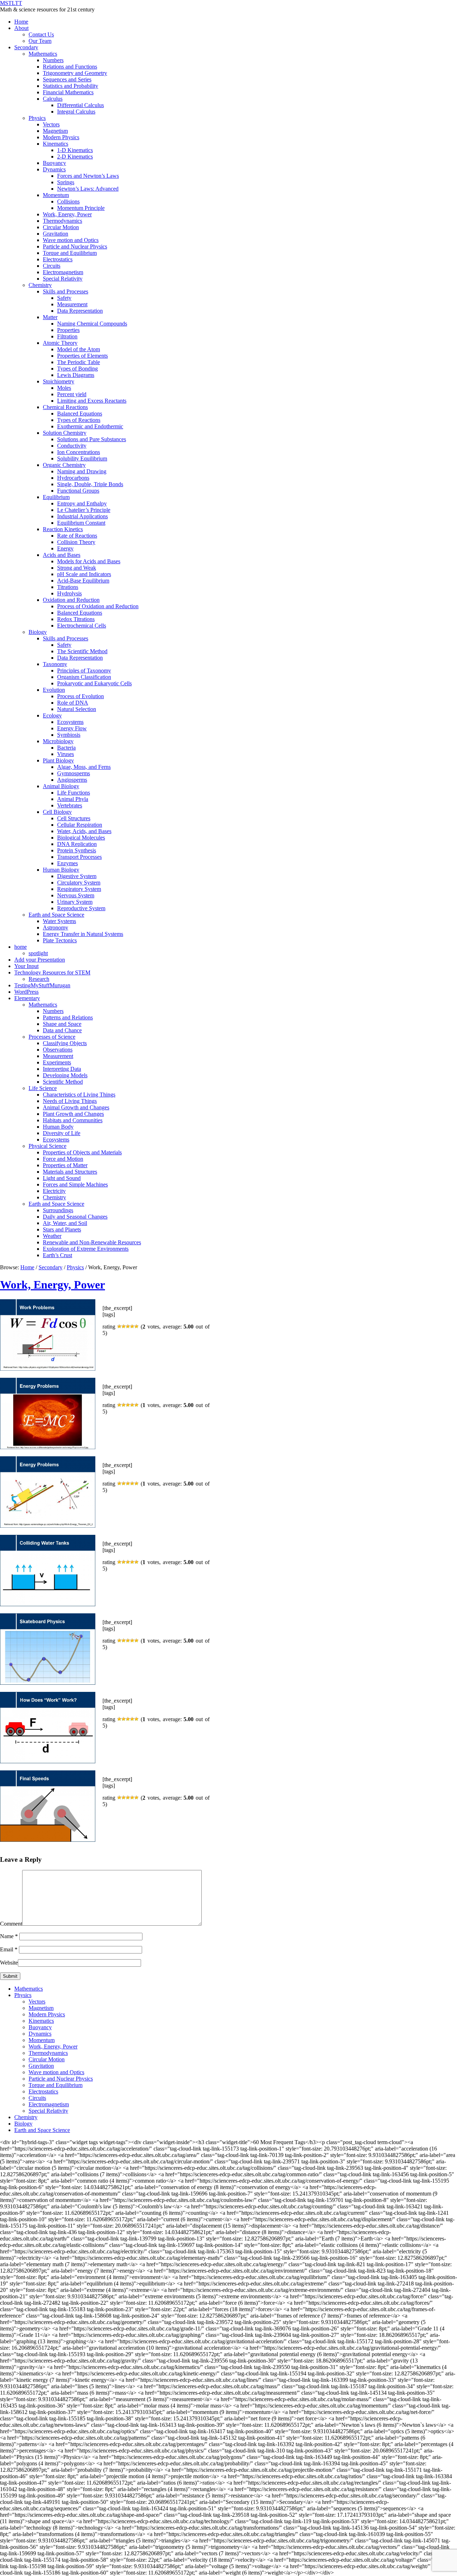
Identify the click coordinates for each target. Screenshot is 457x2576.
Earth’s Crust (57, 1255)
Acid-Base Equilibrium (83, 581)
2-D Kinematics (75, 157)
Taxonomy (55, 664)
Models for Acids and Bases (89, 561)
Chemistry (40, 285)
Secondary (26, 47)
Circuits (52, 266)
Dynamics (54, 169)
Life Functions (74, 793)
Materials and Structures (70, 1172)
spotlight (38, 953)
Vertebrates (70, 805)
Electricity (54, 1191)
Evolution (54, 690)
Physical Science (47, 1146)
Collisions (68, 201)
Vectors (51, 124)
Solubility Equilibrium (82, 458)
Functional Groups (78, 491)
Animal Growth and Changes (76, 1107)
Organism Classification (84, 677)
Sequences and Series (67, 79)
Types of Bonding (77, 369)
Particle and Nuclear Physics (75, 246)
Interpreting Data (62, 1069)
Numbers (53, 60)
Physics (37, 118)
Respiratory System (79, 889)
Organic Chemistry (64, 465)
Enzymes (67, 863)
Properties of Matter (65, 1165)
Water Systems (59, 921)
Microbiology (58, 741)
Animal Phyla (73, 799)
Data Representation (80, 311)
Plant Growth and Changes (73, 1114)
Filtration (67, 336)
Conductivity (72, 446)
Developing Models (65, 1075)
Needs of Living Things (70, 1101)
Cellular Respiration (80, 825)
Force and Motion (63, 1159)
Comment (11, 1924)
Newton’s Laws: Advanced (88, 189)
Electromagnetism (63, 272)
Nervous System (76, 895)
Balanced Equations (80, 414)
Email (9, 1949)
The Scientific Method (82, 651)
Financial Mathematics (68, 92)
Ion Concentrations (79, 452)
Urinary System (75, 902)
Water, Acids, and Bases (84, 831)
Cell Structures (74, 818)
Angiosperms (72, 780)
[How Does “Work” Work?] (48, 1761)
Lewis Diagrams (76, 375)
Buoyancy (54, 163)
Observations (58, 1050)
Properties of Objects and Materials (82, 1152)
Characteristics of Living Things (79, 1095)
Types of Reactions (79, 420)
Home (21, 22)
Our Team (40, 41)
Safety (64, 298)
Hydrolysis (69, 593)
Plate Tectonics (60, 940)
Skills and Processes (66, 291)
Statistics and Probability (71, 86)
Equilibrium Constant (81, 523)
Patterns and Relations (68, 1017)
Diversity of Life (62, 1133)
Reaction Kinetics (63, 529)
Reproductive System (81, 908)
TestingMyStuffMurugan (42, 985)
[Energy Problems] (48, 1447)
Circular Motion (61, 227)
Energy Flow (72, 728)
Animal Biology (61, 786)
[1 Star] (119, 1326)
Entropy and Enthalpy (82, 503)
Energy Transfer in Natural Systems (83, 934)
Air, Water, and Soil (65, 1223)
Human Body (58, 1127)
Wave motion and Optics (71, 240)
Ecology (52, 715)
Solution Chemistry (65, 433)
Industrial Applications (82, 516)
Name (9, 1936)
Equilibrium (56, 497)
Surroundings (58, 1210)
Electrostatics (58, 259)
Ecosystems (70, 722)
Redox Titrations (76, 619)
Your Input (26, 966)
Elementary (27, 998)
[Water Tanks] (48, 1604)
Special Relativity (63, 279)
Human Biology (61, 870)
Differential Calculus (81, 105)
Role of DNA (73, 703)
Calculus (53, 99)
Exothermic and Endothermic (90, 426)
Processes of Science (52, 1037)
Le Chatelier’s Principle (84, 510)
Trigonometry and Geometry (75, 73)
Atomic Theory (60, 343)
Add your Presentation (40, 960)
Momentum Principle (81, 208)
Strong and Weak (77, 568)
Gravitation (56, 234)
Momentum (56, 195)
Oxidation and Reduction (71, 600)
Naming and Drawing (82, 471)
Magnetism (55, 131)
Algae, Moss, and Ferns (84, 767)
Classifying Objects (65, 1043)
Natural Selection (77, 709)
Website (9, 1963)
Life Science (43, 1088)
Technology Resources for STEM (52, 972)
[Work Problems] (48, 1369)
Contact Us (41, 34)
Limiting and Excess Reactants (92, 401)
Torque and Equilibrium (70, 253)
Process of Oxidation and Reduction (98, 606)
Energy (65, 548)
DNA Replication (77, 844)
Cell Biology (57, 812)
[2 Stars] (124, 1326)
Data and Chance (62, 1030)
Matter (50, 317)
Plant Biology (58, 760)
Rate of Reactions (77, 536)
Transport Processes (79, 857)
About (21, 28)
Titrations (68, 587)
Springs (66, 182)
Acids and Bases (62, 555)
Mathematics (43, 54)
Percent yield (72, 394)
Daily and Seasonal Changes (75, 1217)
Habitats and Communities (73, 1120)
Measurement (72, 304)
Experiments (57, 1062)
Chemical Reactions (65, 407)
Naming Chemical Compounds (92, 324)
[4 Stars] (132, 1326)
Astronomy (56, 927)
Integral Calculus (76, 112)
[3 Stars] (128, 1326)
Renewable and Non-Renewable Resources (92, 1242)
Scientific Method (63, 1082)
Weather (52, 1236)
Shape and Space (62, 1024)
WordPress (26, 992)
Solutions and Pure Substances (92, 439)
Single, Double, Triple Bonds (90, 484)
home (21, 947)
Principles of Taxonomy (84, 671)
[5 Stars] (136, 1326)
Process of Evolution (81, 696)
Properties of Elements (82, 356)
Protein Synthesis (77, 850)
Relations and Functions (70, 67)
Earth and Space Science (56, 915)
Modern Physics (61, 137)
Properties (68, 330)
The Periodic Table (79, 362)
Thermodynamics (62, 221)
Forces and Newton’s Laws (88, 176)
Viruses (66, 754)
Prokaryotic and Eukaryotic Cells (94, 683)
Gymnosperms (74, 773)
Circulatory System (79, 883)
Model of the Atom (79, 349)
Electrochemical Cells (82, 626)
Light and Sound (62, 1178)
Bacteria (66, 748)
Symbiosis (69, 735)
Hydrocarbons (73, 478)
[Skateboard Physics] (48, 1683)
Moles (64, 388)
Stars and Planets (62, 1229)
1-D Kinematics (75, 150)
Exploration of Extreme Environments (86, 1249)
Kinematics (56, 144)
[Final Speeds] (48, 1840)
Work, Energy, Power (67, 214)
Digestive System (77, 876)
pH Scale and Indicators (84, 574)
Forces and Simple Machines (75, 1184)
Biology (38, 632)
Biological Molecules (81, 838)
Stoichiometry (59, 381)
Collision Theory (76, 542)
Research (39, 979)
